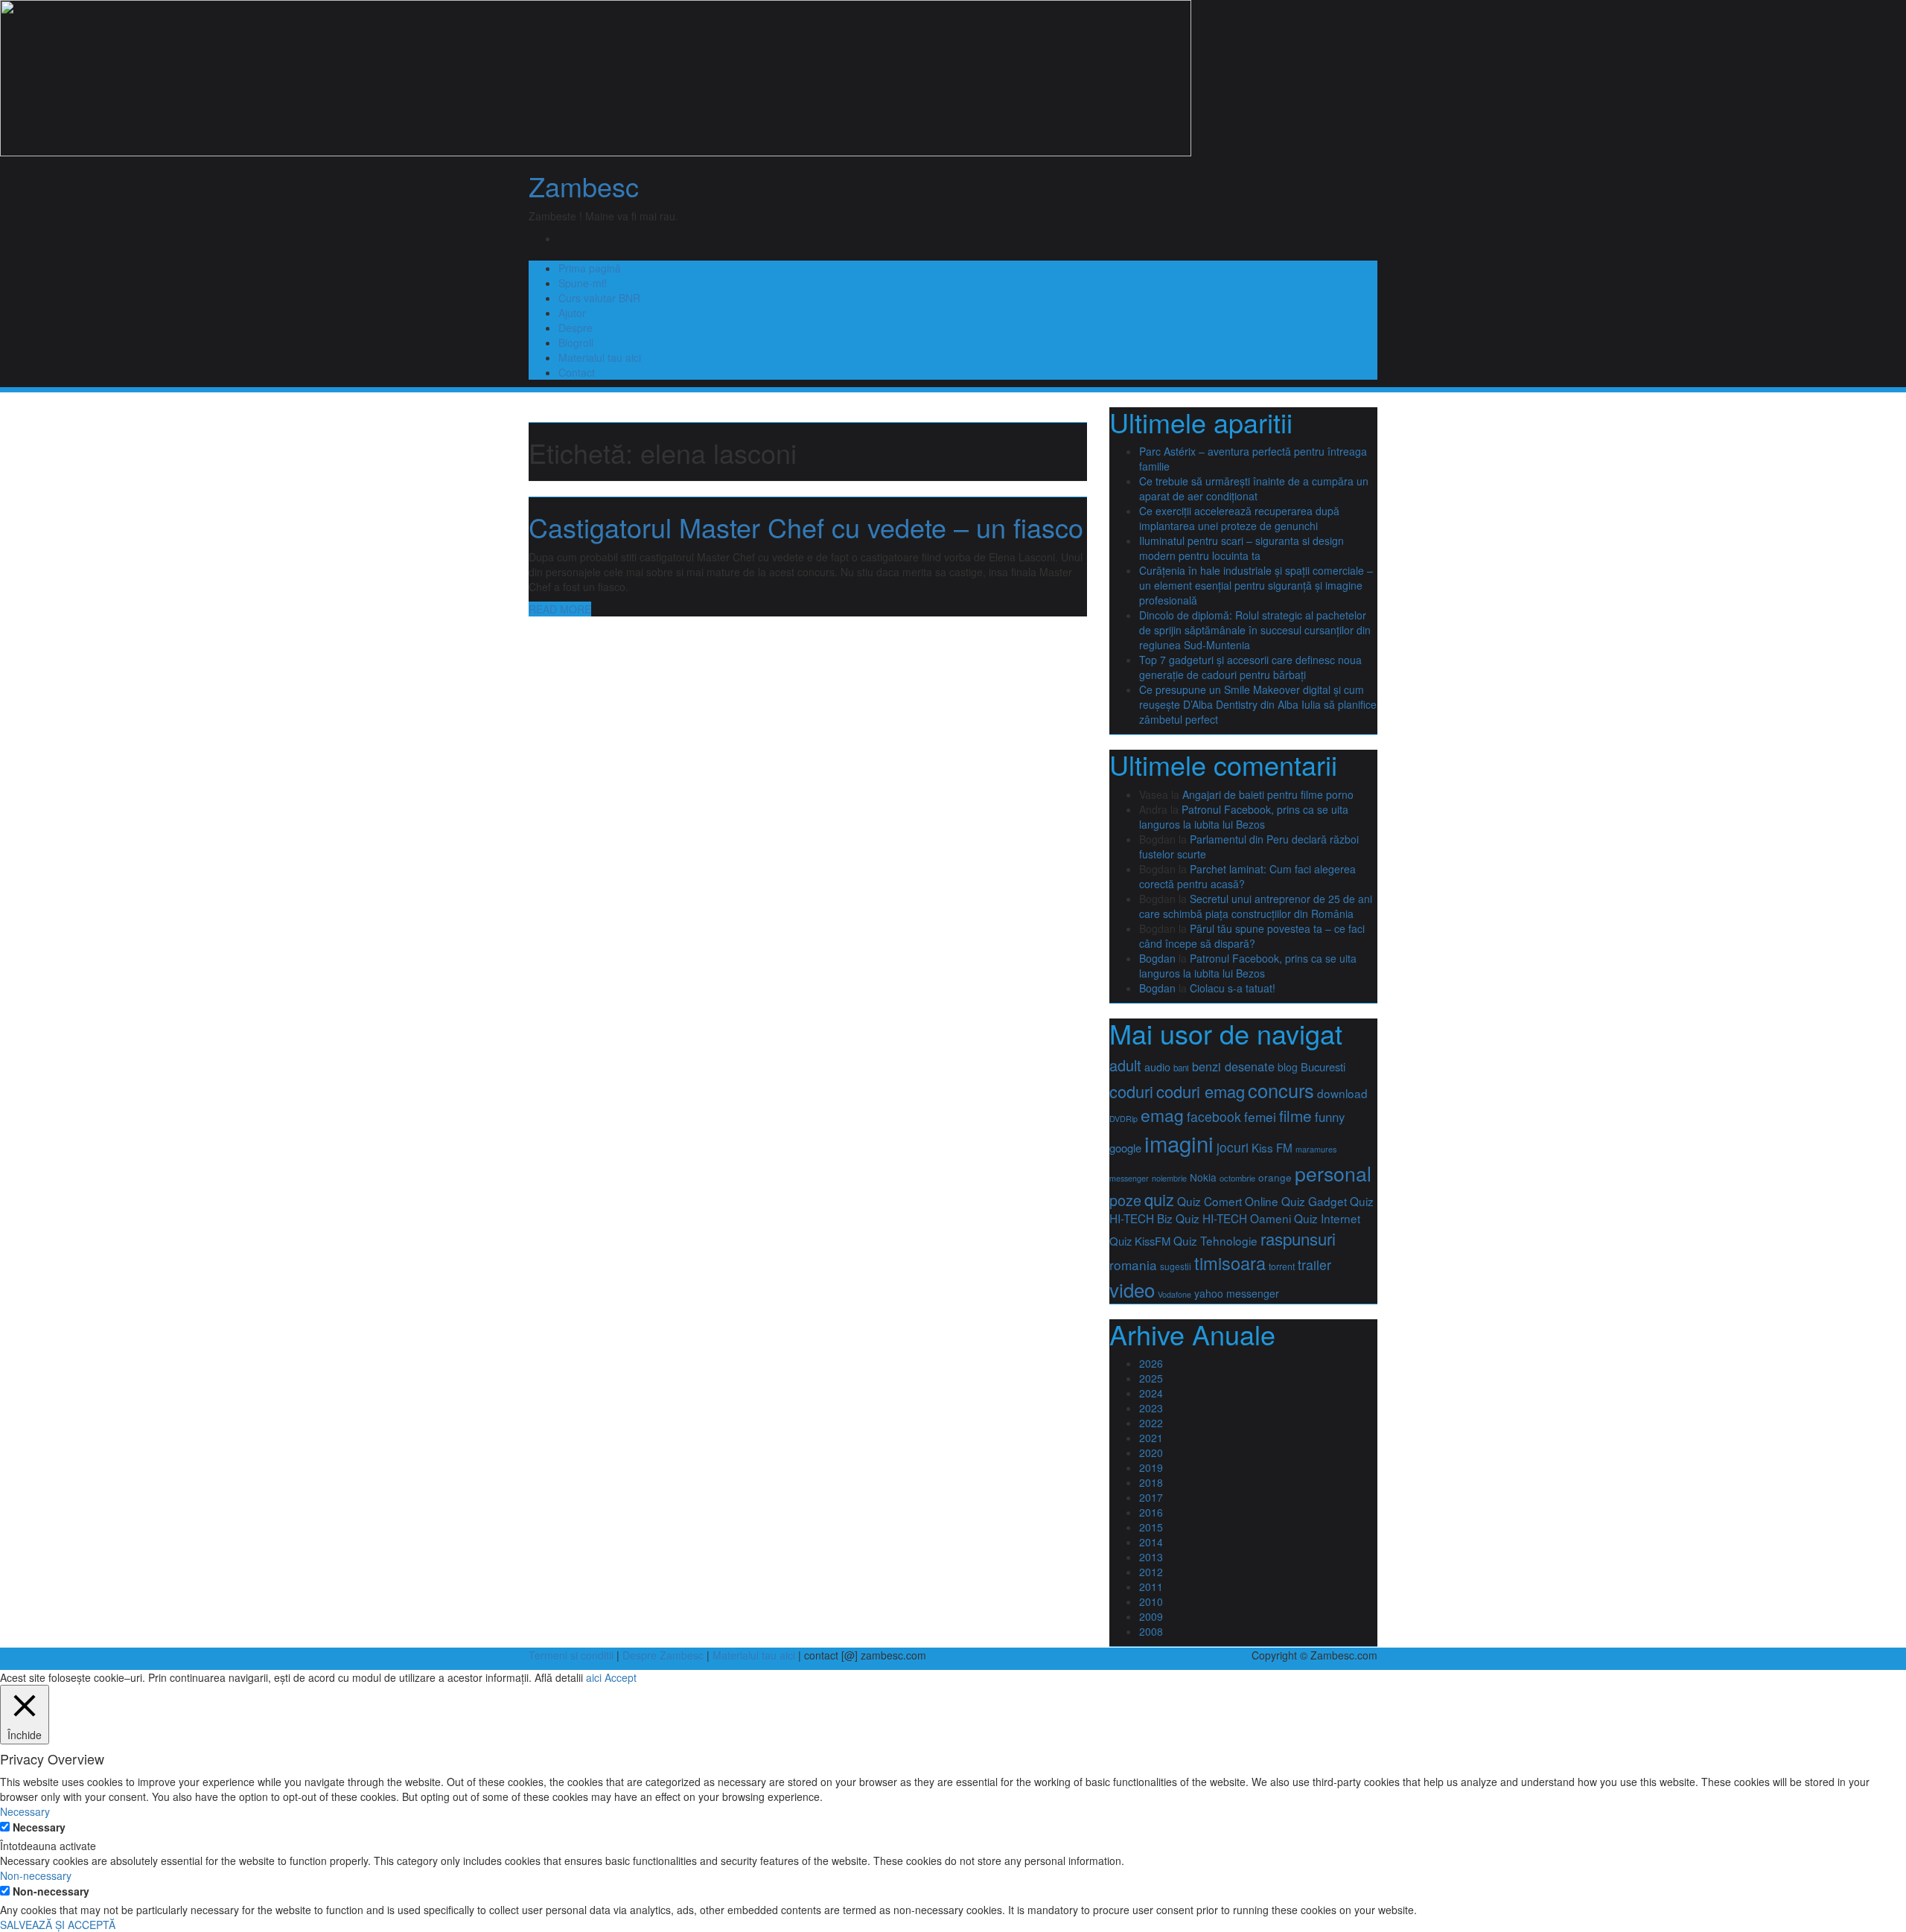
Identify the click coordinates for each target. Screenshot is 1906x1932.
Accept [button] (621, 1677)
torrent (1282, 1266)
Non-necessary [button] (36, 1875)
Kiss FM (1272, 1147)
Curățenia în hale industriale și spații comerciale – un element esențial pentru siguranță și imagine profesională (1256, 585)
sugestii (1176, 1266)
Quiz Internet (1327, 1218)
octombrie (1237, 1178)
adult (1125, 1065)
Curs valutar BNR (599, 298)
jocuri (1233, 1147)
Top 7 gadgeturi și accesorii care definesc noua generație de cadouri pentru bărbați (1250, 667)
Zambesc (584, 186)
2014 (1151, 1542)
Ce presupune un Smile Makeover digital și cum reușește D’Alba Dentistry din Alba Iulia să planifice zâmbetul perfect (1258, 704)
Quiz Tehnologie (1215, 1240)
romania (1133, 1265)
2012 (1151, 1572)
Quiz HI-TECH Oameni (1233, 1218)
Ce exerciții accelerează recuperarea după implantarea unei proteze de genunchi (1239, 518)
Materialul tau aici (600, 357)
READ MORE (560, 609)
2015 (1151, 1527)
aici (594, 1677)
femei (1260, 1116)
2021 (1151, 1438)
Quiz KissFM (1140, 1241)
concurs (1281, 1090)
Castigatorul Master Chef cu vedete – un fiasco (806, 527)
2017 (1151, 1497)
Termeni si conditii (571, 1655)
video (1132, 1289)
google (1125, 1148)
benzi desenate (1233, 1066)
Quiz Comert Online (1228, 1201)
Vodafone (1174, 1294)
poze (1125, 1200)
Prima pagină (590, 268)
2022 (1151, 1423)
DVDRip (1123, 1119)
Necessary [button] (25, 1811)
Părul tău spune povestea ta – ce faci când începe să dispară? (1252, 936)
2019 (1151, 1467)
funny (1330, 1117)
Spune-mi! (583, 283)
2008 (1151, 1631)
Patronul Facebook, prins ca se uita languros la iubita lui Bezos (1244, 817)
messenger (1129, 1178)
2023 (1151, 1408)
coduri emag (1201, 1091)
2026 (1151, 1363)
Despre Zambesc (663, 1655)
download (1342, 1093)
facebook (1214, 1116)
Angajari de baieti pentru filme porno (1268, 794)
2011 (1151, 1587)
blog (1288, 1067)
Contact (577, 372)
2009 (1151, 1616)
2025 (1151, 1378)
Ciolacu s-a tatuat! (1233, 988)
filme (1295, 1115)
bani (1181, 1068)
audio (1157, 1067)
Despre (576, 328)
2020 (1151, 1453)
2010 (1151, 1601)
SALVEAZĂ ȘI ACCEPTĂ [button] (58, 1925)
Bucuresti (1323, 1067)
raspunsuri (1298, 1238)
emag (1162, 1115)
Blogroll (576, 342)
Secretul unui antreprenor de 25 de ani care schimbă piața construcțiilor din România (1256, 906)
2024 (1151, 1393)
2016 (1151, 1512)
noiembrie (1169, 1178)
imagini (1179, 1143)
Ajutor (572, 313)
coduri (1131, 1091)
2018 (1151, 1482)
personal (1333, 1173)
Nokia (1203, 1177)
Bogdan (1157, 958)
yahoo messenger (1237, 1293)
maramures (1316, 1149)
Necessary (39, 1827)
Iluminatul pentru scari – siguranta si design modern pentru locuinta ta (1242, 548)
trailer (1314, 1265)
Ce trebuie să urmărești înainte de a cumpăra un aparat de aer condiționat (1254, 488)
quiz (1159, 1199)
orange (1275, 1177)
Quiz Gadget (1314, 1201)
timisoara (1230, 1263)
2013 (1151, 1557)
